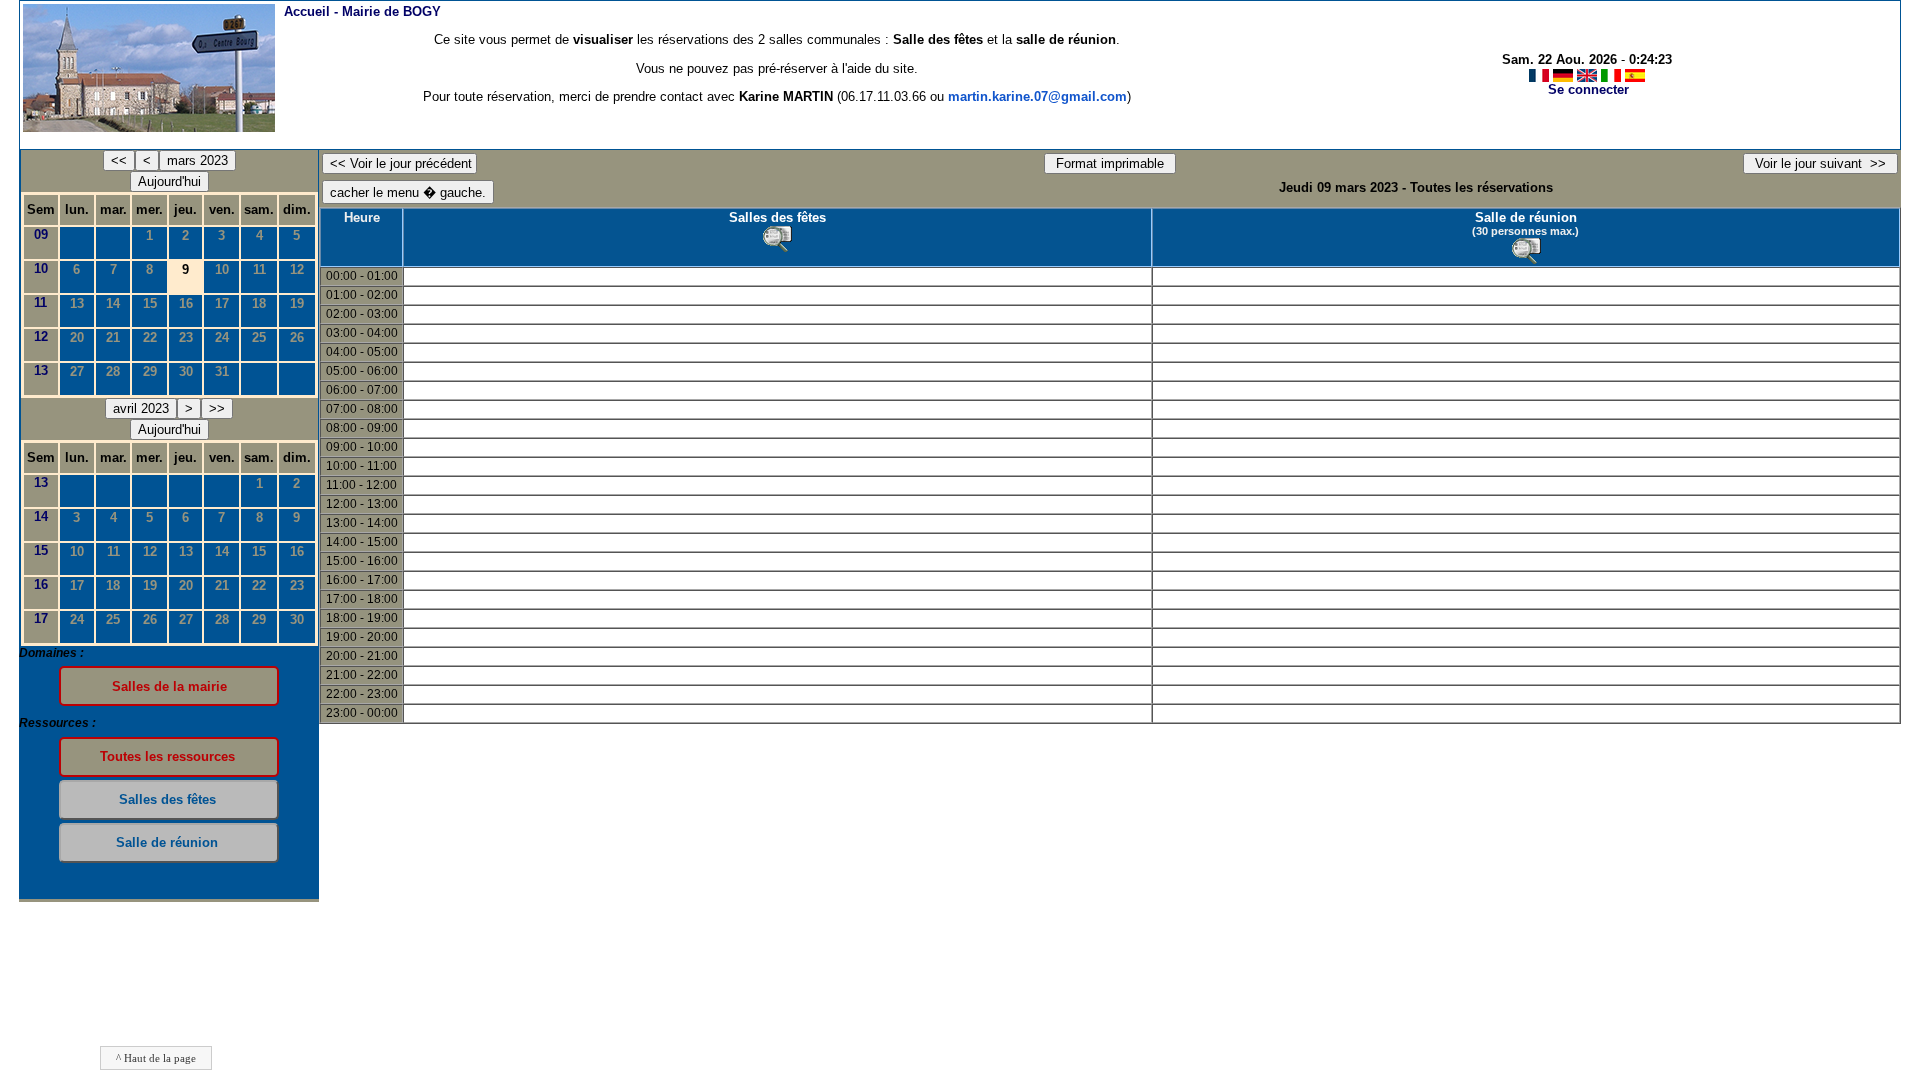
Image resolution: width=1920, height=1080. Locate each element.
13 (77, 303)
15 (150, 303)
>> (217, 408)
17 (222, 303)
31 (222, 371)
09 (41, 234)
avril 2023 (141, 408)
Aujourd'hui (169, 181)
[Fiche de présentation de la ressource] (777, 239)
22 (150, 337)
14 (113, 303)
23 (186, 337)
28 (113, 371)
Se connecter (1588, 89)
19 (297, 303)
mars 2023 (197, 160)
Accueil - (362, 11)
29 (150, 371)
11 (259, 269)
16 (186, 303)
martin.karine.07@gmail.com (1037, 96)
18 (259, 303)
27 (77, 371)
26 (297, 337)
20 (77, 337)
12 (297, 269)
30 (186, 371)
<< (119, 160)
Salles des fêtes (777, 217)
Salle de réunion (1526, 217)
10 (41, 268)
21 (113, 337)
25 (259, 337)
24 (222, 337)
